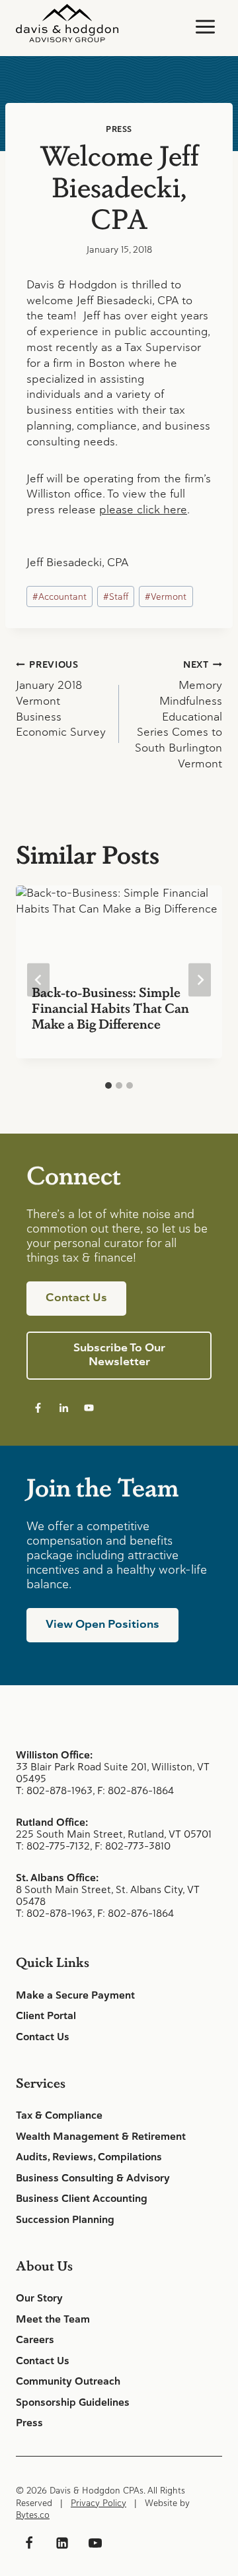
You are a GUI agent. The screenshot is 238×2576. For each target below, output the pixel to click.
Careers (35, 2340)
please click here (143, 509)
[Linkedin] (62, 2543)
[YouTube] (95, 2543)
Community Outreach (68, 2381)
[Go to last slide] (38, 980)
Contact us (76, 1297)
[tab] (108, 1085)
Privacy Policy (99, 2503)
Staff (116, 596)
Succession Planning (65, 2220)
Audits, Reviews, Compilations (89, 2157)
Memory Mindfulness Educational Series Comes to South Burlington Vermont (178, 715)
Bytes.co (33, 2515)
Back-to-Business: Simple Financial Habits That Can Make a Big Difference (110, 1008)
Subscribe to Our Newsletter (119, 1354)
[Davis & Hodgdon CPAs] (67, 23)
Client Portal (46, 2016)
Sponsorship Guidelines (73, 2402)
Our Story (39, 2298)
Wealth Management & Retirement (101, 2137)
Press (119, 129)
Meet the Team (53, 2319)
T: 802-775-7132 (53, 1846)
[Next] (200, 980)
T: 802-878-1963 (54, 1790)
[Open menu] (205, 26)
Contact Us (43, 2037)
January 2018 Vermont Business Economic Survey (61, 699)
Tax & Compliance (59, 2115)
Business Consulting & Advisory (93, 2178)
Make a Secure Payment (75, 1995)
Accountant (59, 596)
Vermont (166, 596)
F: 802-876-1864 (136, 1790)
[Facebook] (29, 2543)
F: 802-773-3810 (133, 1846)
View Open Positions (102, 1624)
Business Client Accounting (82, 2199)
